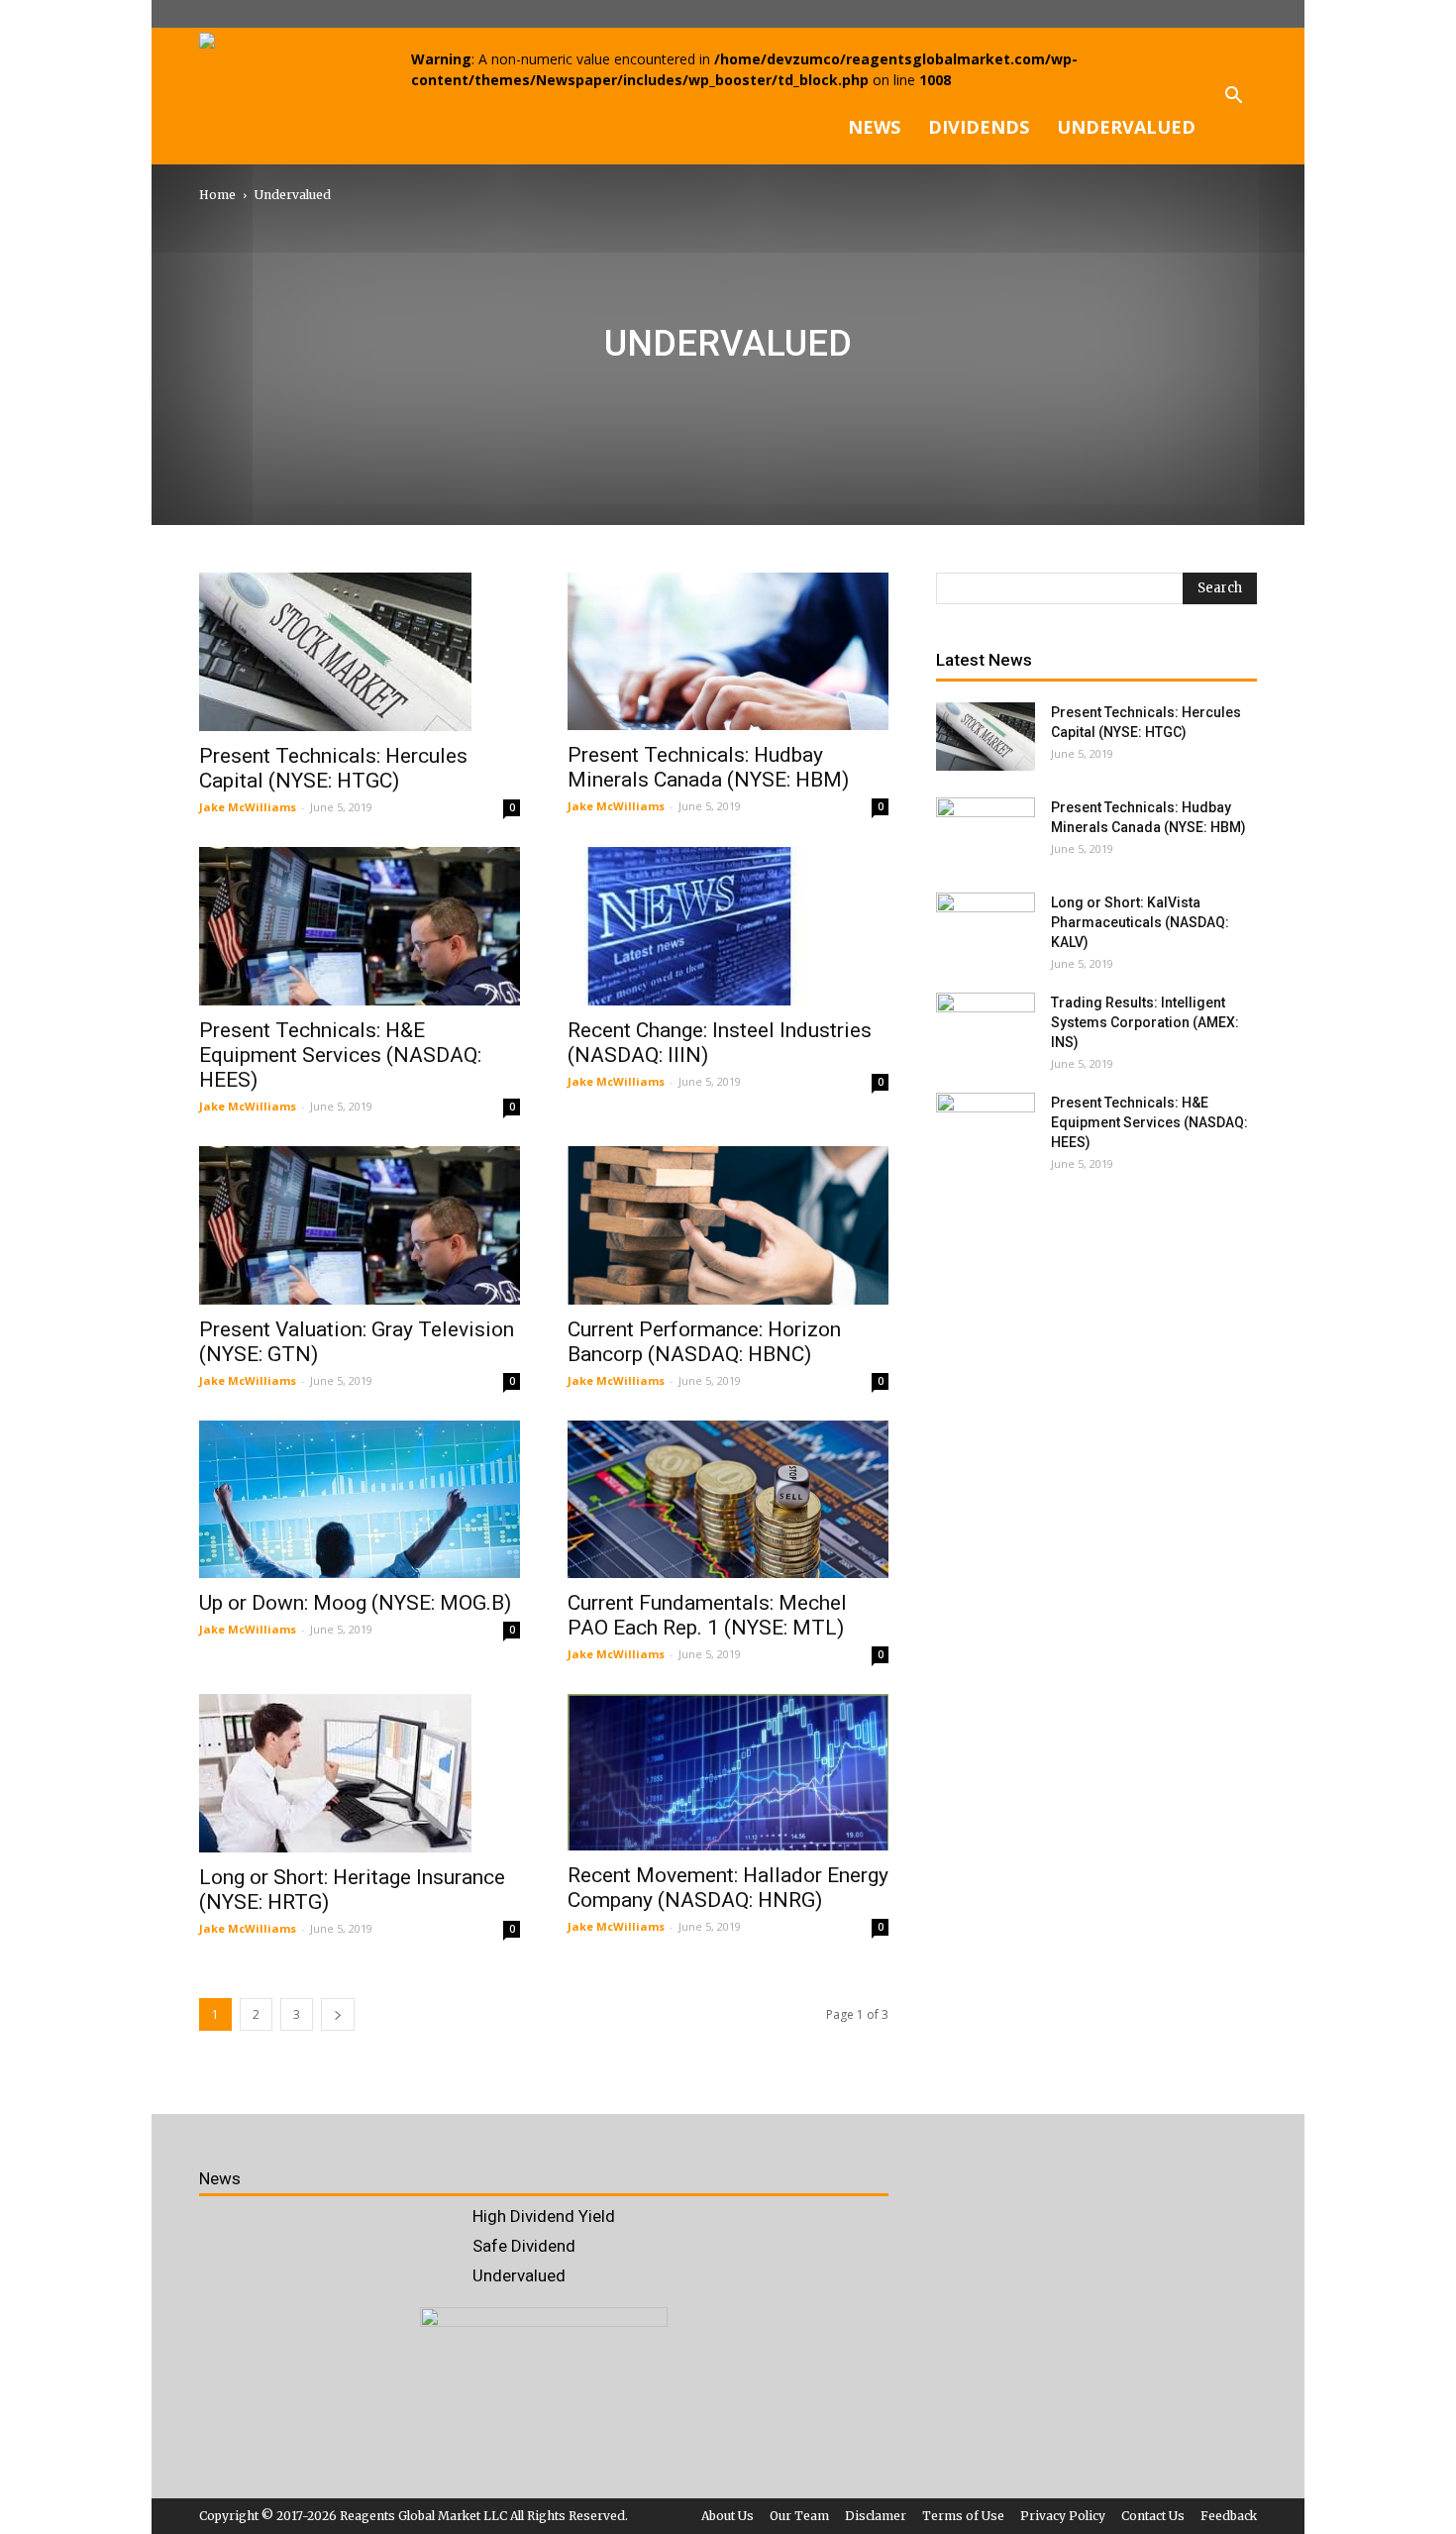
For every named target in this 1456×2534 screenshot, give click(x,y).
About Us (728, 2516)
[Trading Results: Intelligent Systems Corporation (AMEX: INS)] (986, 1027)
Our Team (799, 2516)
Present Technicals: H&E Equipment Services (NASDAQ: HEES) (340, 1055)
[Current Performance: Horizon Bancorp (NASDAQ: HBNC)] (728, 1225)
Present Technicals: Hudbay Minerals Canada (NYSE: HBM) (708, 767)
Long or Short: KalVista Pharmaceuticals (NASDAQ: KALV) (1140, 922)
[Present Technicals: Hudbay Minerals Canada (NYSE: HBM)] (728, 651)
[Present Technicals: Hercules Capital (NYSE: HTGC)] (360, 652)
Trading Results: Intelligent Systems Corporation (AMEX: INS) (1145, 1022)
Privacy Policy (1063, 2516)
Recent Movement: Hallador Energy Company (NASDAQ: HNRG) (728, 1888)
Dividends (979, 127)
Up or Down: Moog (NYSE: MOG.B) (355, 1603)
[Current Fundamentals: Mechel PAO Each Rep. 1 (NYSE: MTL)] (728, 1499)
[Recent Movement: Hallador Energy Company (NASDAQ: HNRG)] (728, 1773)
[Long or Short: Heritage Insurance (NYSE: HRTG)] (360, 1773)
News (874, 127)
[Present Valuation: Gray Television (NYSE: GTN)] (360, 1225)
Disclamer (876, 2516)
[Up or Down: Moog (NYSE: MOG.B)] (360, 1499)
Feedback (1229, 2516)
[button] (1233, 96)
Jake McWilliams (248, 807)
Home (217, 195)
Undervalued (1126, 127)
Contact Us (1153, 2516)
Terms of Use (963, 2516)
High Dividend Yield (544, 2216)
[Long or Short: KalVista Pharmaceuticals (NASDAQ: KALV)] (986, 927)
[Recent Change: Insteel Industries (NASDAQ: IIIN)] (728, 926)
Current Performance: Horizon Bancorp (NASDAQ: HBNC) (704, 1342)
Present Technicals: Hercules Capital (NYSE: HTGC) (333, 768)
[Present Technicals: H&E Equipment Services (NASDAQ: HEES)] (360, 926)
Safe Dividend (524, 2246)
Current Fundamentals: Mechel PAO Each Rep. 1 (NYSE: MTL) (707, 1615)
